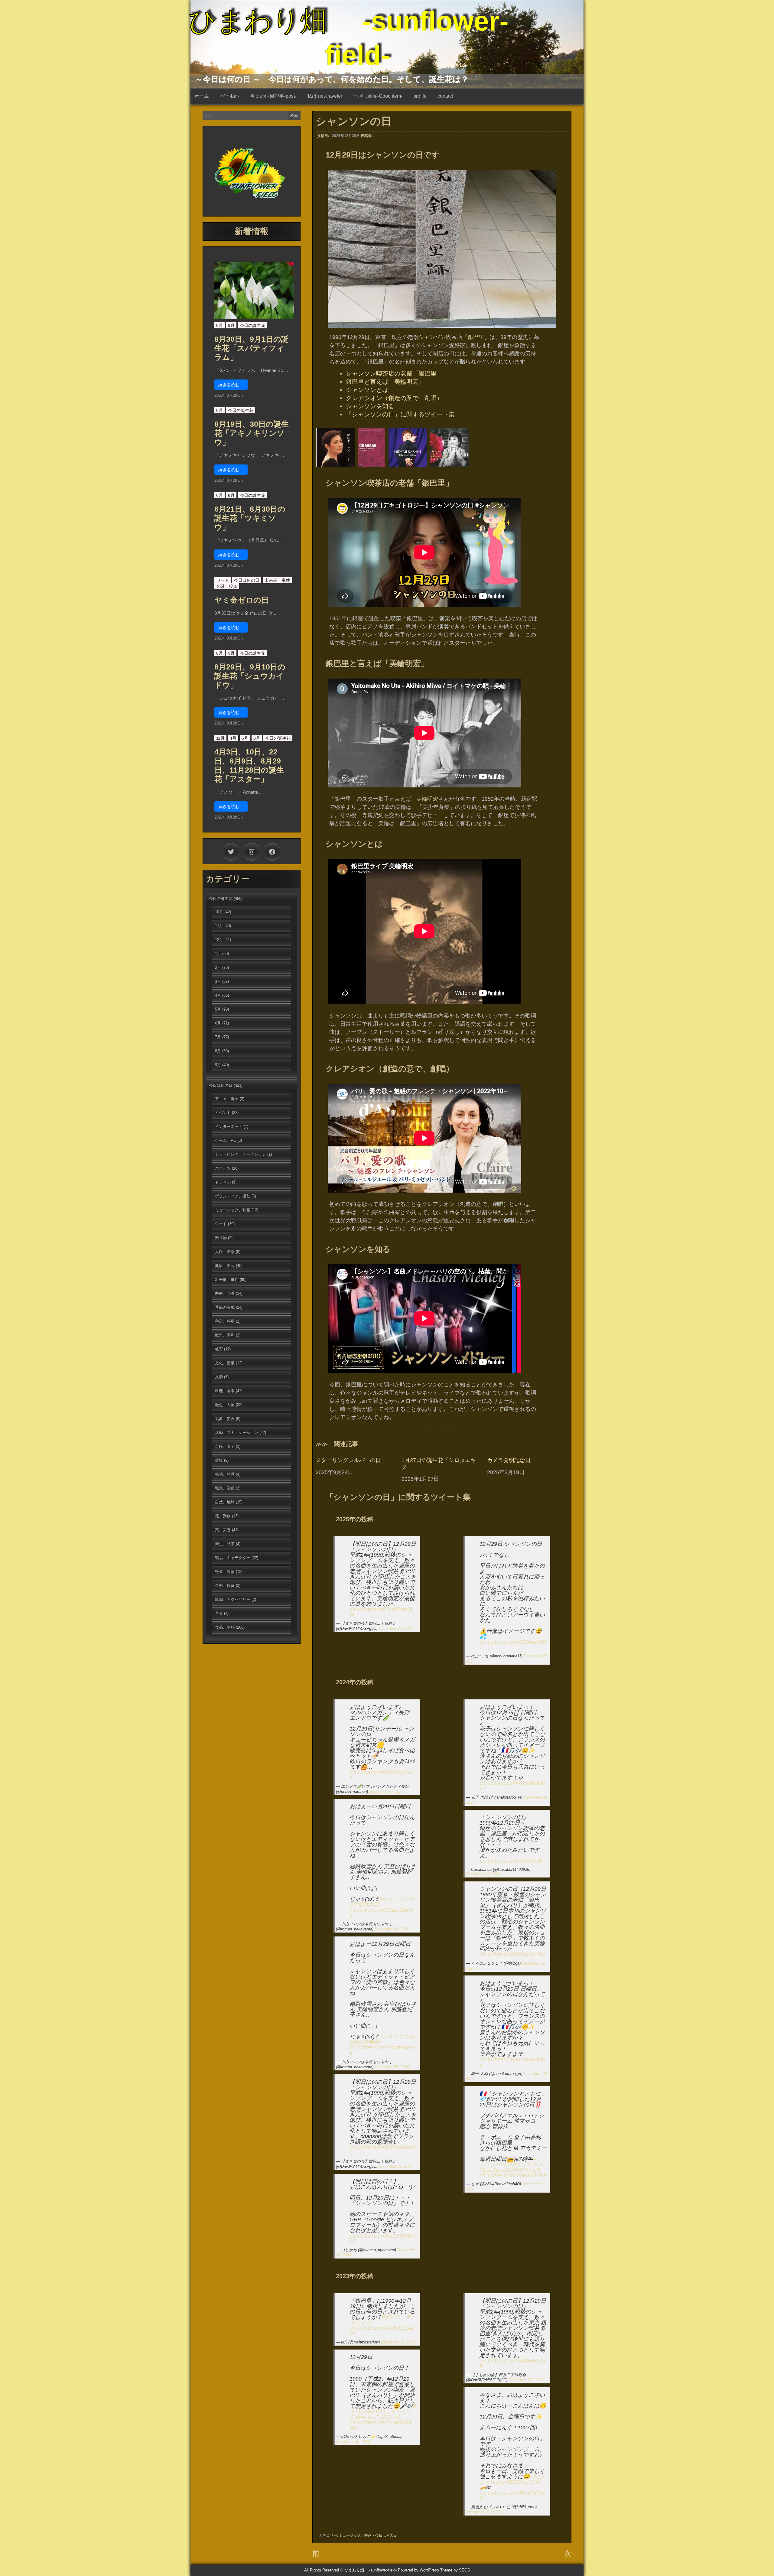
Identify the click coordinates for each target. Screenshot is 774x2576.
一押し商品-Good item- (378, 96)
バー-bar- (230, 96)
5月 (218, 1009)
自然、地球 (225, 1502)
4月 (233, 738)
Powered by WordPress (418, 2570)
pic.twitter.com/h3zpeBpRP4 (382, 1913)
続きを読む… (231, 385)
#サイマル (530, 2164)
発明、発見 (225, 1474)
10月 (219, 912)
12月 (219, 940)
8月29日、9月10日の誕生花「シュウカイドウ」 (250, 676)
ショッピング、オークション (241, 1154)
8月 (220, 325)
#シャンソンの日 (382, 1902)
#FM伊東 (507, 2164)
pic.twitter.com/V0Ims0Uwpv (512, 1786)
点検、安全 (225, 1446)
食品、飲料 (225, 1627)
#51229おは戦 (524, 2482)
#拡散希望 (367, 1904)
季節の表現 (225, 1307)
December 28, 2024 (386, 1791)
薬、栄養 (223, 1530)
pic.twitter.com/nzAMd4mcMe (381, 2425)
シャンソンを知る (370, 406)
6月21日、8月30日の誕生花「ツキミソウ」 (250, 518)
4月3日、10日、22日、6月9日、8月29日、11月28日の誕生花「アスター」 (249, 765)
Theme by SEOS (455, 2570)
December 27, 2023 (526, 2380)
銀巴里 (476, 337)
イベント (223, 1113)
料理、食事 (225, 1391)
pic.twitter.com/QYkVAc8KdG (382, 2150)
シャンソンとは (367, 390)
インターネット (229, 1127)
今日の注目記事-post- (273, 96)
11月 (220, 738)
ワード (223, 580)
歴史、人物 (225, 1405)
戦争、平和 (225, 1335)
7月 (218, 1037)
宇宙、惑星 (225, 1321)
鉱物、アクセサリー (233, 1599)
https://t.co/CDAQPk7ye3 (510, 2170)
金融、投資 (227, 586)
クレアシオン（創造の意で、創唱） (394, 398)
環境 (219, 1460)
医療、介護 (225, 1293)
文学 (219, 1377)
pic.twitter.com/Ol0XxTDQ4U (512, 2496)
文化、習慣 (225, 1363)
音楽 (219, 1613)
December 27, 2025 (396, 1628)
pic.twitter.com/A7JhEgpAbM (382, 2331)
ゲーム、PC (226, 1140)
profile (420, 96)
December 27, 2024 (396, 2166)
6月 (220, 495)
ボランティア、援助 (233, 1196)
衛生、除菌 (225, 1544)
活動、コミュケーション (237, 1433)
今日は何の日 (386, 2535)
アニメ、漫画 (227, 1099)
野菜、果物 (225, 1572)
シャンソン (432, 337)
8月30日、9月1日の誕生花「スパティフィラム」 (252, 348)
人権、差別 (225, 1252)
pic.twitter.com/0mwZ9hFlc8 (513, 2175)
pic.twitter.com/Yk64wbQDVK (513, 2363)
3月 (218, 981)
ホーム (202, 96)
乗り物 (221, 1238)
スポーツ (223, 1168)
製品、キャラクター (233, 1558)
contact (445, 96)
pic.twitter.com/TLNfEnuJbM (381, 1612)
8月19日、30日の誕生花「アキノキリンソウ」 (252, 433)
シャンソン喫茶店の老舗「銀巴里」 (394, 373)
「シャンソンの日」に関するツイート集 (400, 414)
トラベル (223, 1182)
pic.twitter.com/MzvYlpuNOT (382, 1775)
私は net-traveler (325, 96)
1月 (218, 954)
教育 (219, 1349)
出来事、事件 (277, 580)
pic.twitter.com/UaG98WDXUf (382, 2239)
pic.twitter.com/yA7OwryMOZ (513, 1645)
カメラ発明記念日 (509, 1460)
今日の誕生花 (252, 325)
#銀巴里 (392, 2317)
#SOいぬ (391, 2417)
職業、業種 (225, 1488)
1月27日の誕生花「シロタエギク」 (439, 1464)
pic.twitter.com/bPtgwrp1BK (513, 1954)
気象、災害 (225, 1419)
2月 (218, 967)
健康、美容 (225, 1266)
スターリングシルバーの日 (348, 1460)
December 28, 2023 (398, 2342)
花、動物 (223, 1516)
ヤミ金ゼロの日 (242, 600)
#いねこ (370, 2417)
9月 (231, 325)
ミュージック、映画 (355, 2535)
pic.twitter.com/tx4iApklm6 (511, 1861)
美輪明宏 (427, 799)
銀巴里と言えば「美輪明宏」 (385, 382)
